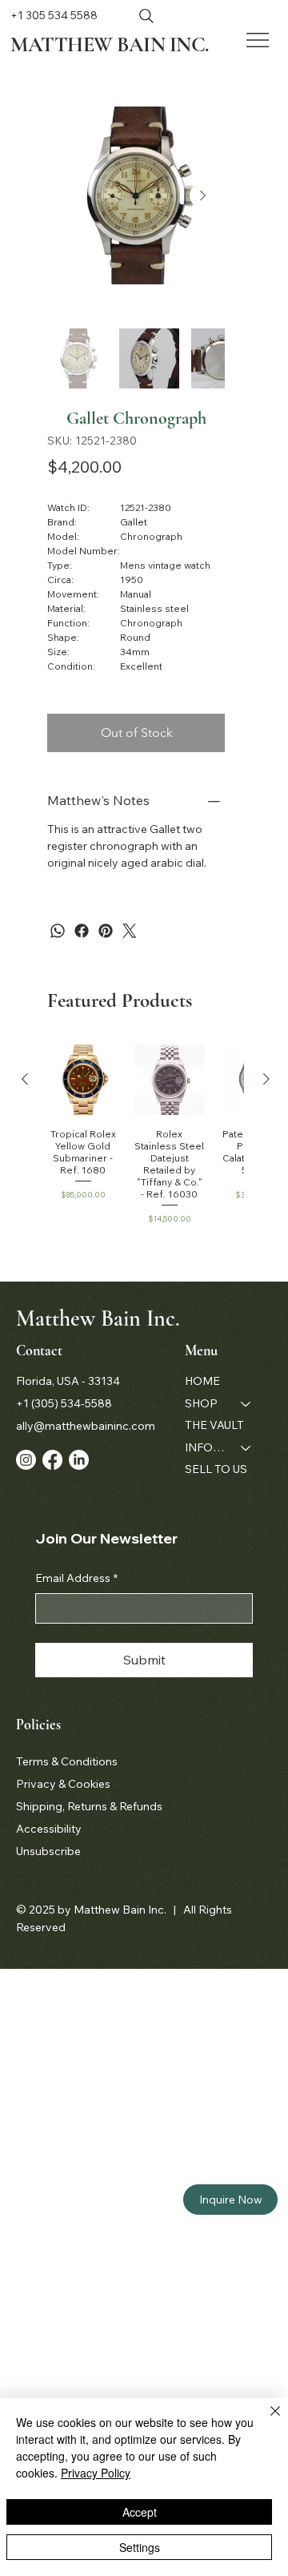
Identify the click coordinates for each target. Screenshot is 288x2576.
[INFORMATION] (246, 1448)
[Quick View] (83, 1080)
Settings (140, 2547)
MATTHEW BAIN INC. (109, 44)
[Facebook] (82, 931)
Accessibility (49, 1829)
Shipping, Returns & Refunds (89, 1806)
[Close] (266, 2421)
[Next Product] (266, 1079)
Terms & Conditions (67, 1761)
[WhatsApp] (58, 931)
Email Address (76, 1578)
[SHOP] (246, 1404)
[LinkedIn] (79, 1460)
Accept (140, 2512)
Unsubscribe (48, 1851)
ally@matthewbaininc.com (86, 1426)
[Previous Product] (25, 1079)
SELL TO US (216, 1469)
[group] (146, 1135)
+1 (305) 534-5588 (64, 1403)
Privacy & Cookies (63, 1784)
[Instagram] (26, 1460)
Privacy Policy (96, 2473)
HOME (202, 1381)
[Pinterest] (106, 931)
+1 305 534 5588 (54, 15)
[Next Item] (202, 195)
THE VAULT (214, 1425)
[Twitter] (130, 931)
